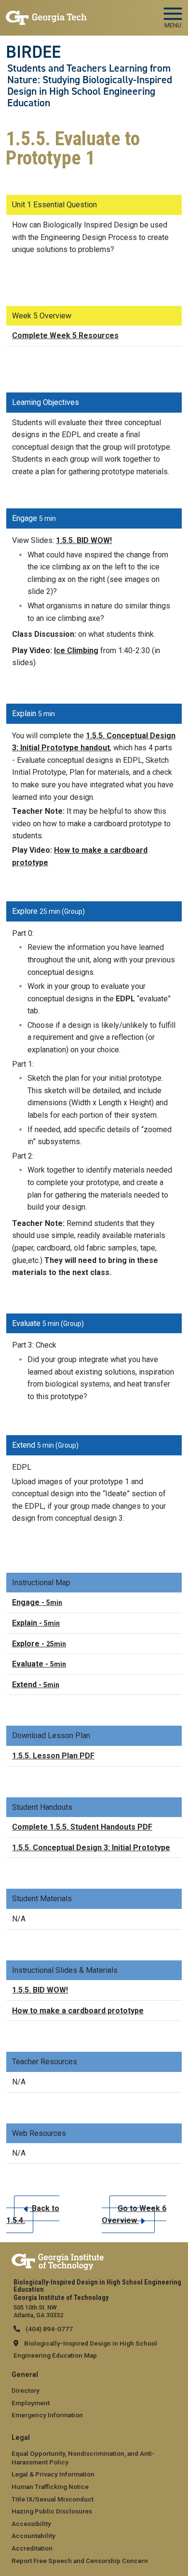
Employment (31, 2403)
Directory (26, 2390)
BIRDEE (33, 52)
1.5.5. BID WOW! (84, 540)
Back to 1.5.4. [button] (33, 2215)
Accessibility (31, 2524)
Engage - (37, 1602)
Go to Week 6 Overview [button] (134, 2215)
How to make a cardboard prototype (78, 2011)
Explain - (36, 1623)
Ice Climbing (76, 650)
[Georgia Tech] (58, 2260)
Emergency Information (47, 2415)
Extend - (36, 1685)
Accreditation (32, 2548)
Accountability (34, 2536)
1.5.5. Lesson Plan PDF (53, 1756)
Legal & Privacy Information (53, 2474)
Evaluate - (39, 1664)
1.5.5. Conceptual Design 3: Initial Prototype (91, 1848)
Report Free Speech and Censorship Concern (80, 2561)
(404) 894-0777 (48, 2329)
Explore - (39, 1644)
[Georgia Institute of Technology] (47, 14)
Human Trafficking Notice (50, 2487)
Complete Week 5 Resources (65, 335)
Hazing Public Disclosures (52, 2511)
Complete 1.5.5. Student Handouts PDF (82, 1827)
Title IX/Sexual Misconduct (53, 2499)
